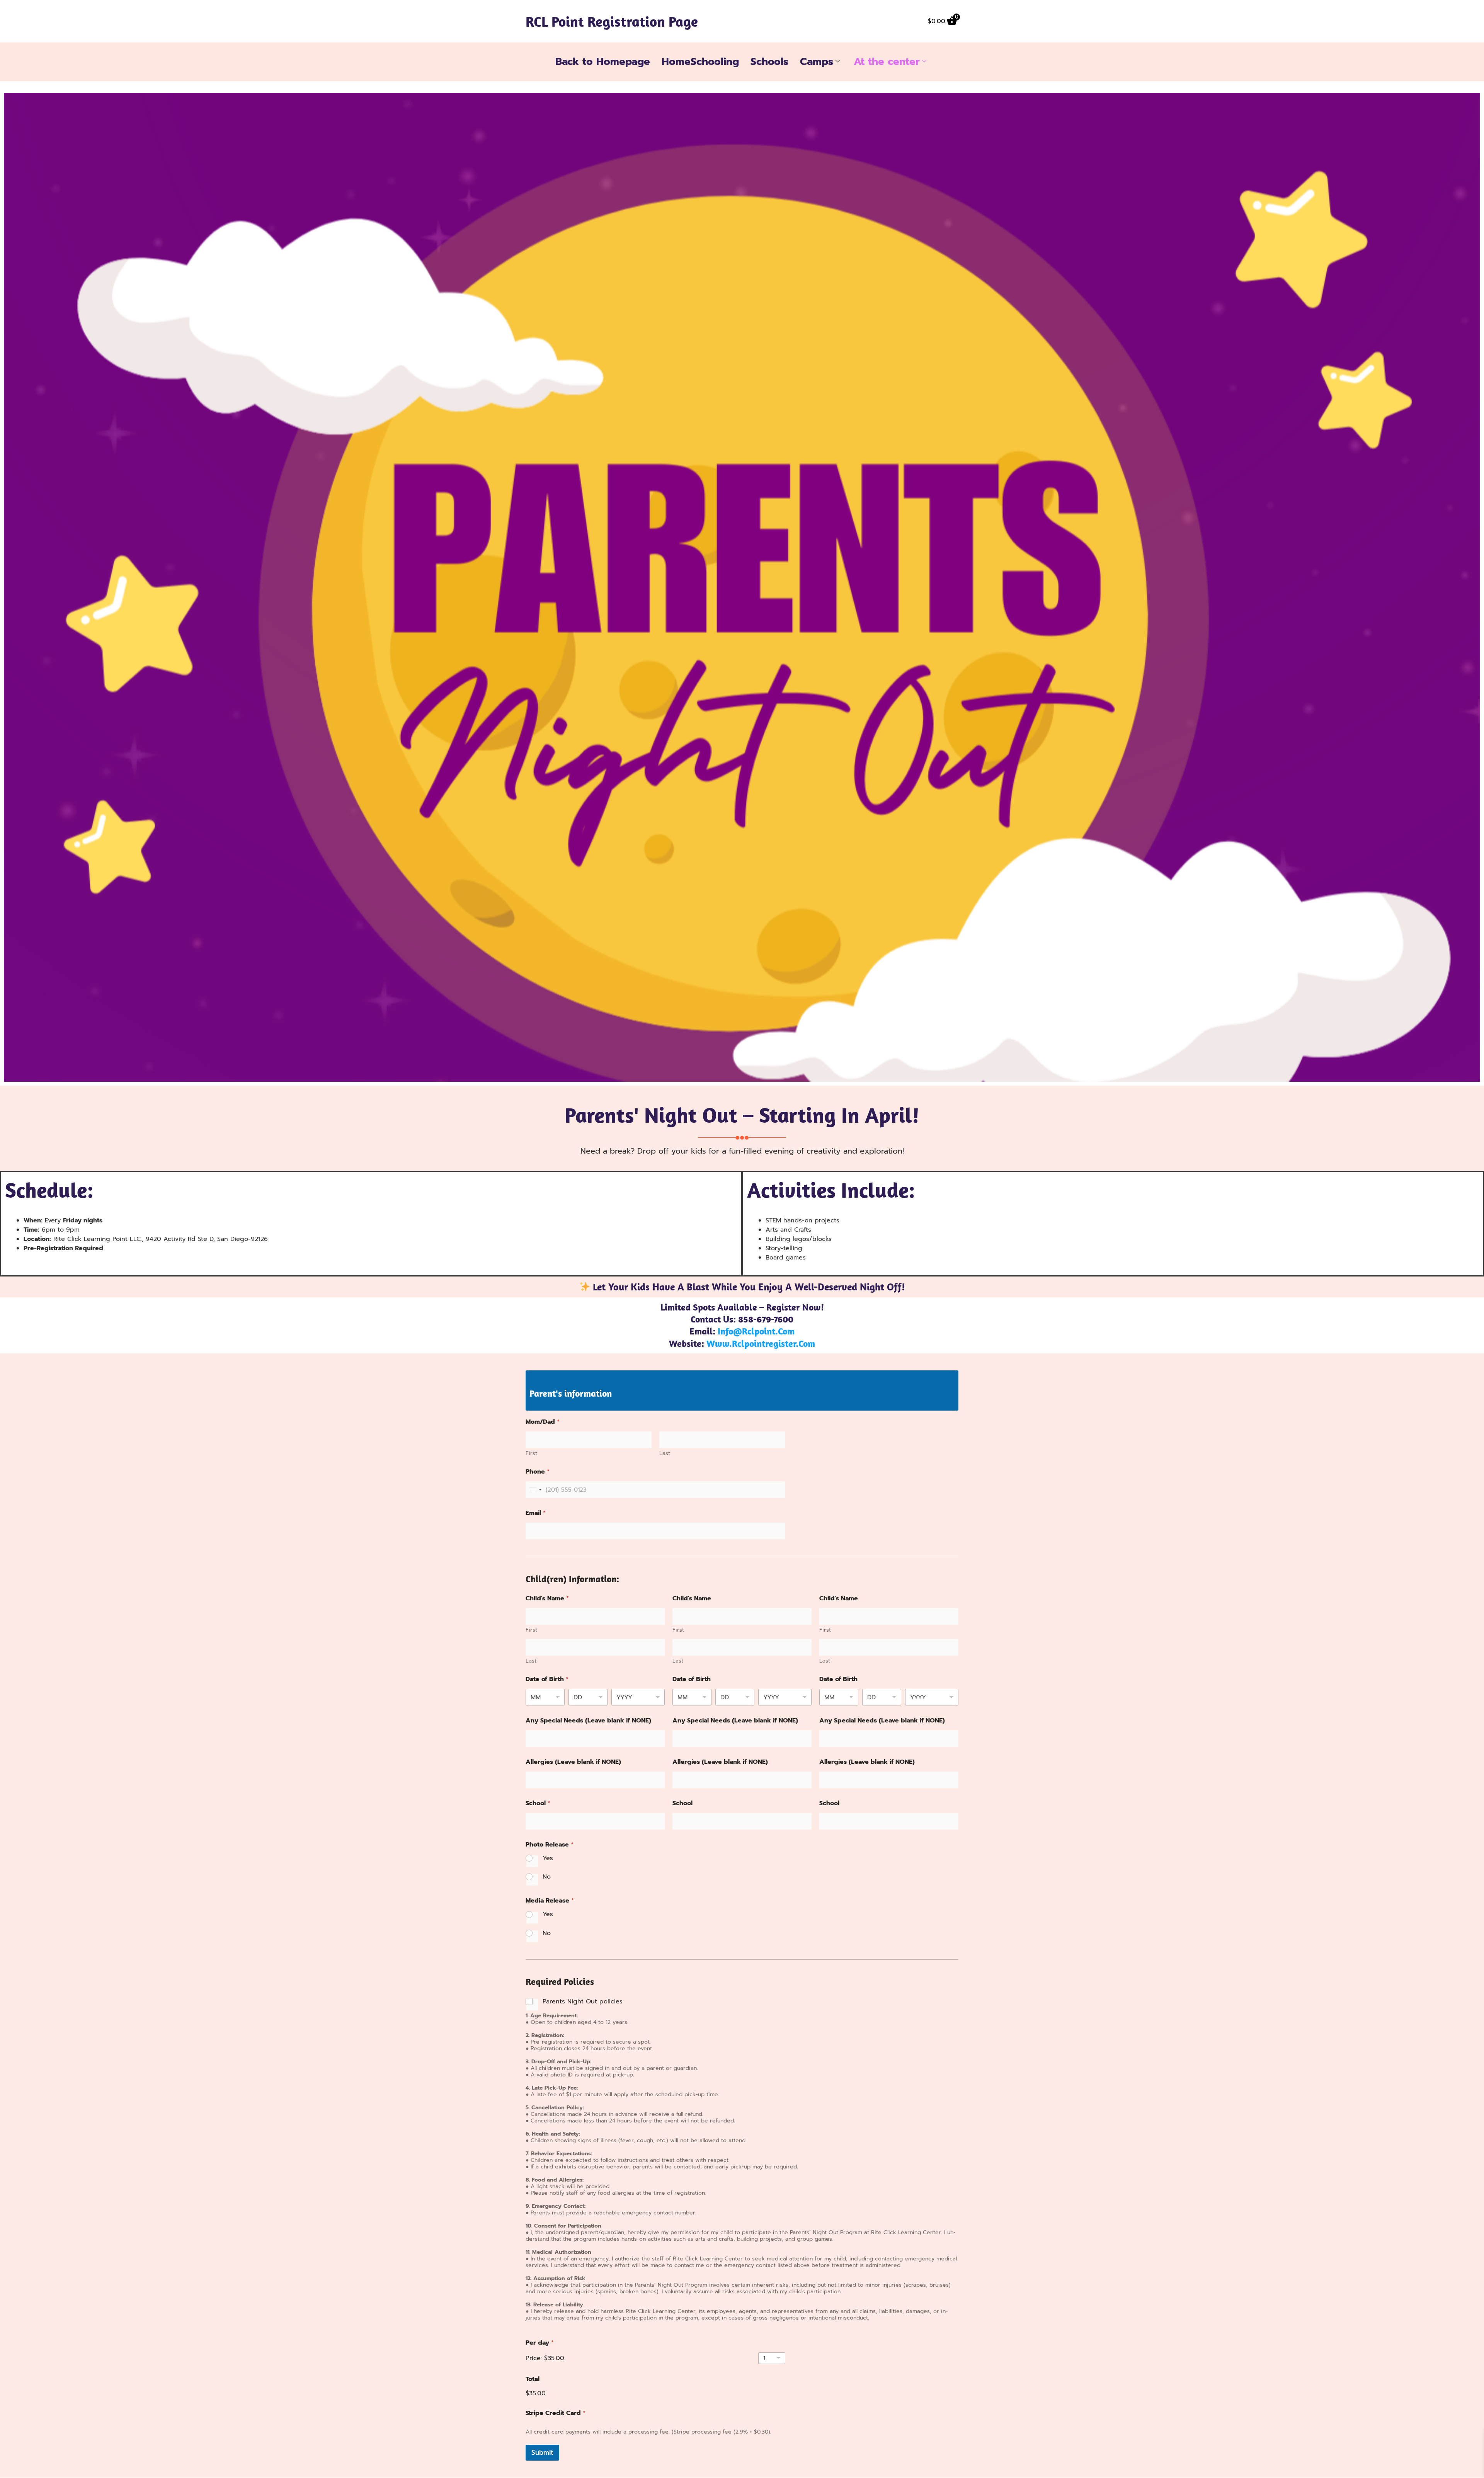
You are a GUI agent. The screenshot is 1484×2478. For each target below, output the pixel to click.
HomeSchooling (700, 62)
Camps (817, 62)
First (531, 1453)
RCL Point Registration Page (612, 21)
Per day (540, 2343)
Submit (542, 2452)
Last (665, 1453)
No (547, 1877)
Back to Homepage (603, 62)
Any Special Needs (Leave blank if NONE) (588, 1721)
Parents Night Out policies (583, 2002)
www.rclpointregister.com (761, 1343)
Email (536, 1513)
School (538, 1803)
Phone (538, 1472)
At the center (887, 62)
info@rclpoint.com (756, 1331)
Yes (548, 1858)
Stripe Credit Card (556, 2413)
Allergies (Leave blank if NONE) (573, 1762)
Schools (769, 62)
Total (533, 2379)
